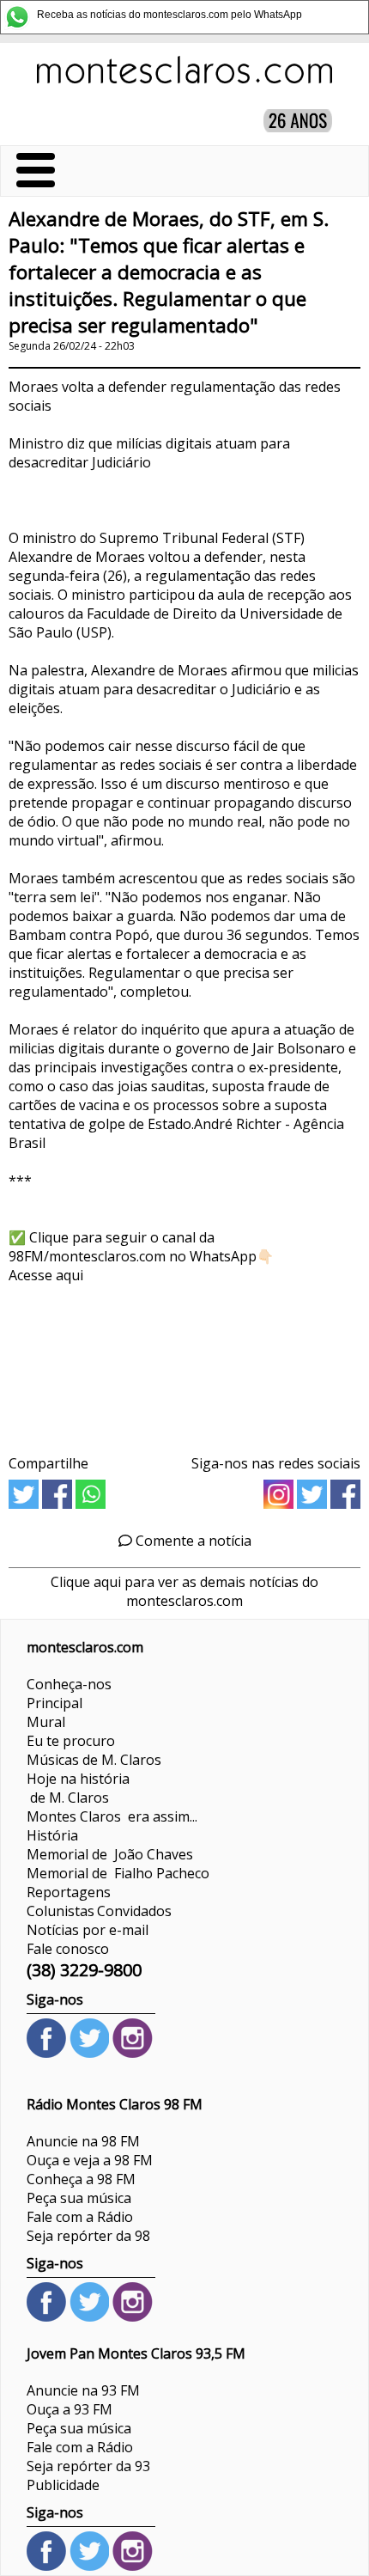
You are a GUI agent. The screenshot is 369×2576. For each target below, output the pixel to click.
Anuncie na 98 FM (83, 2141)
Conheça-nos (69, 1684)
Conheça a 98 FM (81, 2179)
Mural (46, 1722)
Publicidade (63, 2485)
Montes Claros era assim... (112, 1816)
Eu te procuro (71, 1741)
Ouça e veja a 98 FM (90, 2160)
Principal (54, 1703)
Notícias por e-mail (88, 1930)
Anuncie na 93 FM (83, 2390)
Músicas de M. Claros (94, 1760)
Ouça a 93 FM (70, 2409)
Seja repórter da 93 (88, 2466)
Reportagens (69, 1892)
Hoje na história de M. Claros (78, 1788)
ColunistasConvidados (99, 1911)
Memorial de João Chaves (110, 1854)
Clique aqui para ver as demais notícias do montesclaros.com (184, 1591)
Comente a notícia (192, 1541)
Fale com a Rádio (80, 2217)
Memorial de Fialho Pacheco (118, 1873)
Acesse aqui (46, 1275)
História (52, 1835)
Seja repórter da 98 (88, 2236)
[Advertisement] (184, 1363)
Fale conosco (68, 1949)
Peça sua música (79, 2198)
